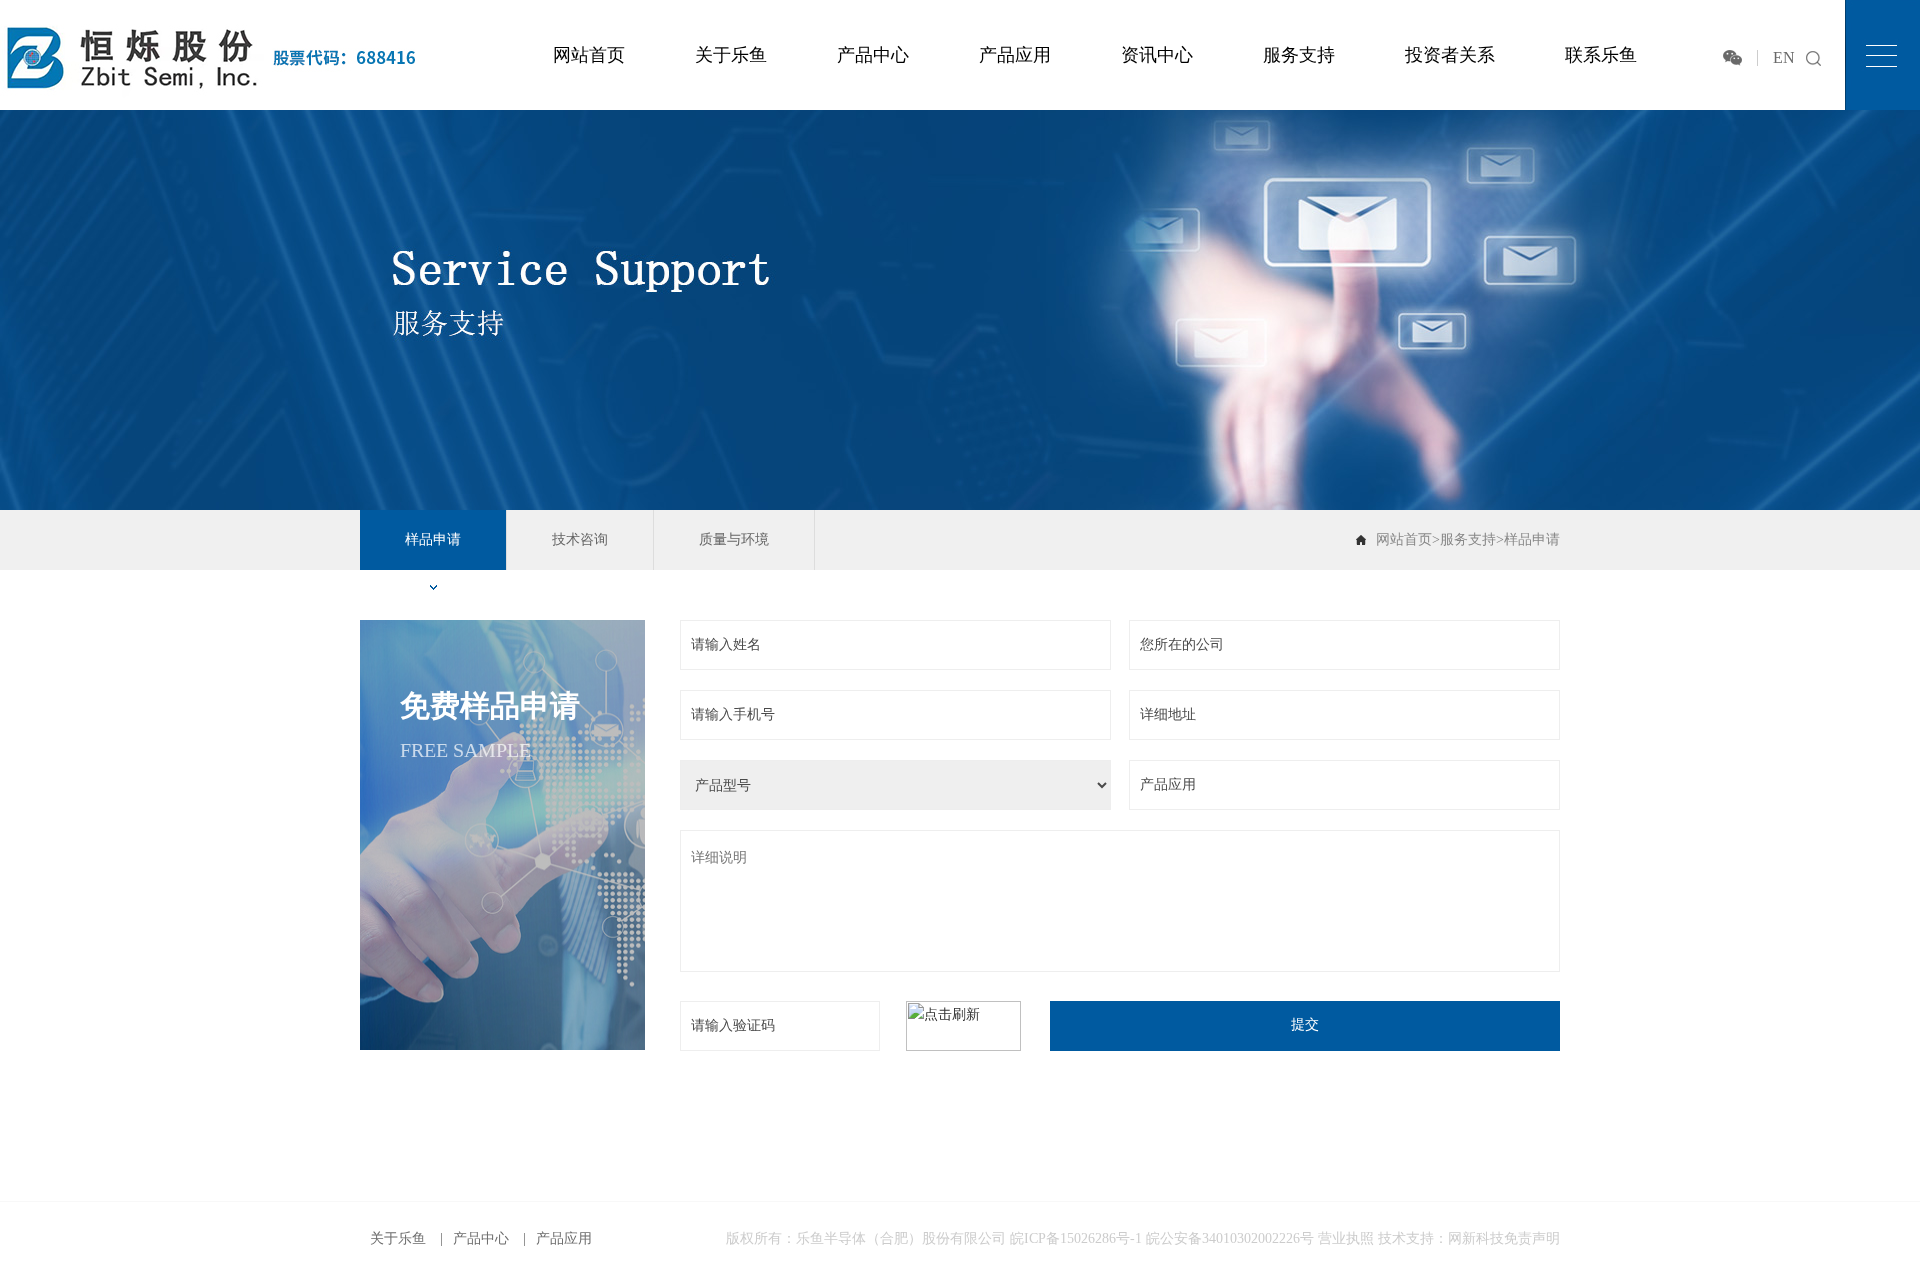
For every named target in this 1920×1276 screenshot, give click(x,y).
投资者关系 (1450, 55)
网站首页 (589, 55)
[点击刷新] (963, 1026)
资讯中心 (1157, 55)
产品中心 (873, 55)
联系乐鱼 (1601, 55)
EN (1784, 57)
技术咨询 (580, 539)
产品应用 (1015, 55)
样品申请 (433, 539)
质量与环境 (734, 539)
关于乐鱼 (731, 55)
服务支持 (1299, 55)
